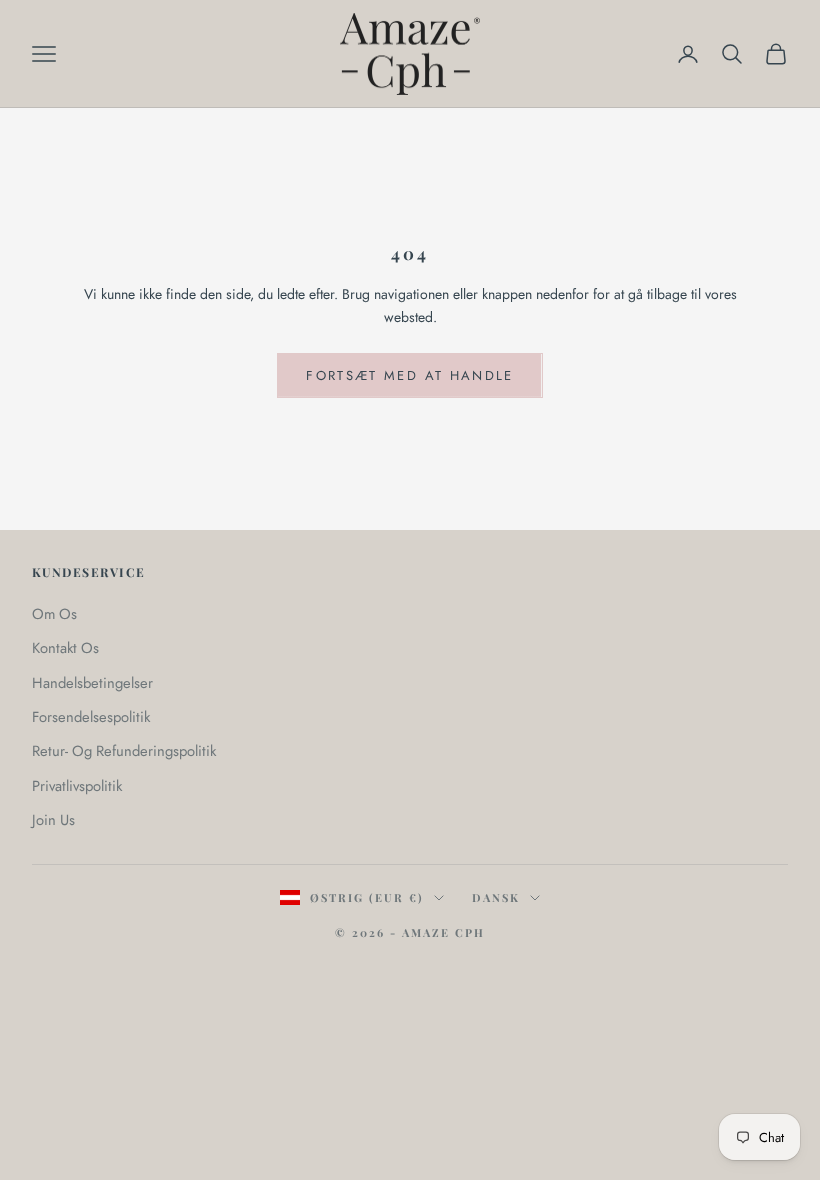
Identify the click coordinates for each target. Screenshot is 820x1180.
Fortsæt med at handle (409, 375)
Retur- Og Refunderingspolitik (124, 751)
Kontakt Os (65, 648)
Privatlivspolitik (77, 786)
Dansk (496, 897)
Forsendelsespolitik (91, 717)
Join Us (53, 820)
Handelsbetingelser (92, 683)
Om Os (54, 614)
